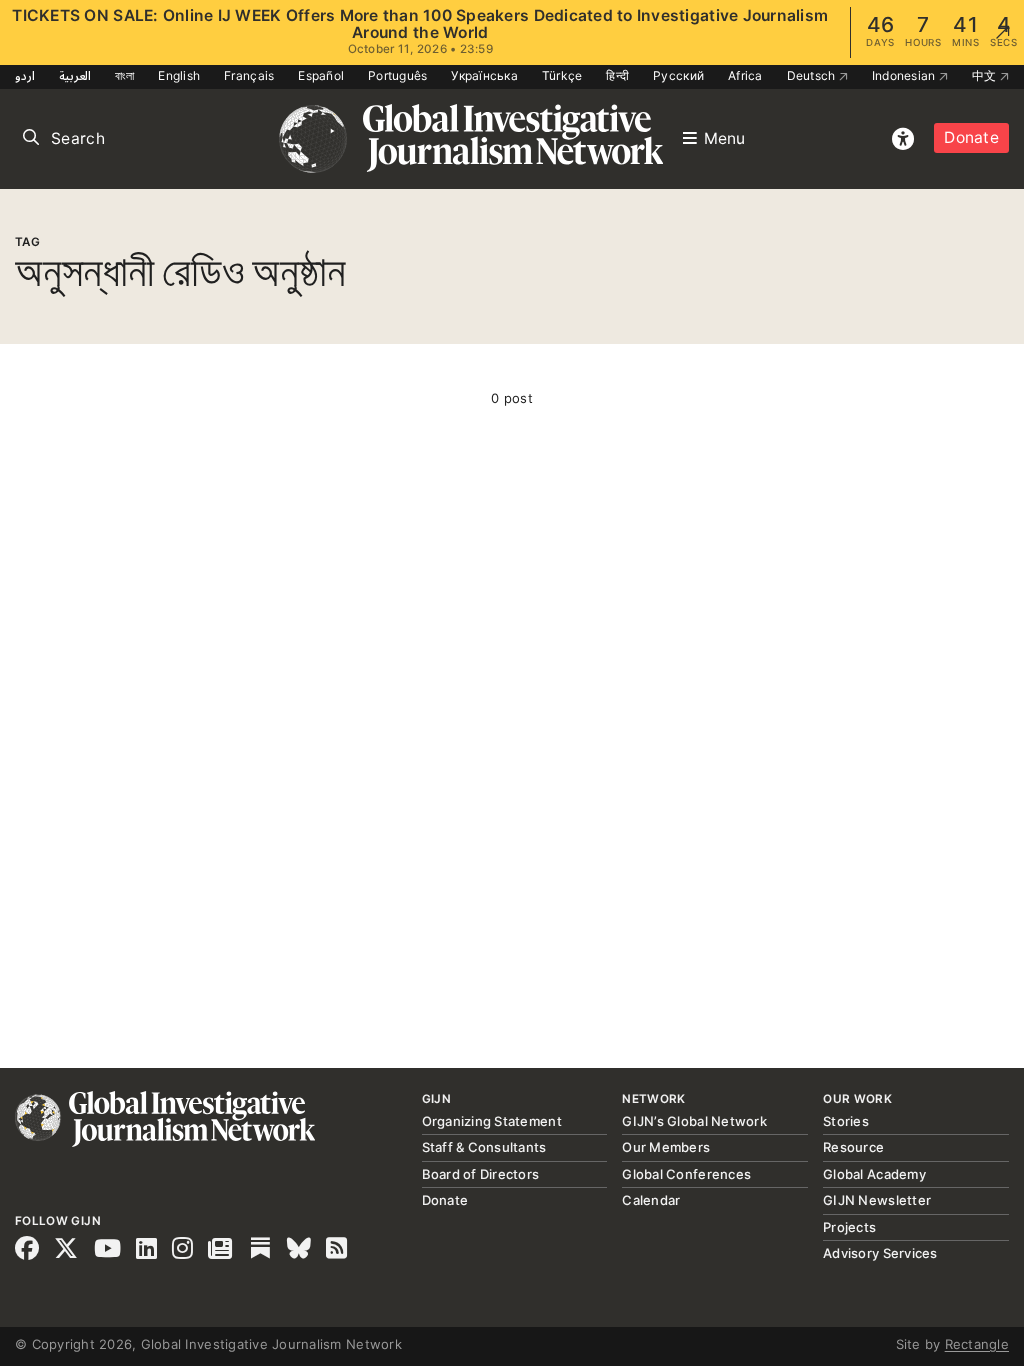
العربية (75, 75)
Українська (484, 75)
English (179, 75)
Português (397, 75)
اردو (25, 75)
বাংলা (125, 75)
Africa (745, 75)
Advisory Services (880, 1253)
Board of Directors (481, 1174)
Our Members (666, 1147)
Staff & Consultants (484, 1147)
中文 (986, 75)
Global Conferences (686, 1174)
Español (321, 75)
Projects (849, 1227)
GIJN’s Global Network (694, 1121)
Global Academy (874, 1174)
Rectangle (977, 1344)
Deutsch (813, 75)
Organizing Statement (492, 1121)
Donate (971, 137)
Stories (846, 1121)
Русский (678, 75)
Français (249, 75)
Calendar (651, 1200)
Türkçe (562, 75)
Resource (853, 1147)
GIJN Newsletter (877, 1200)
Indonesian (905, 75)
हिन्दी (617, 75)
